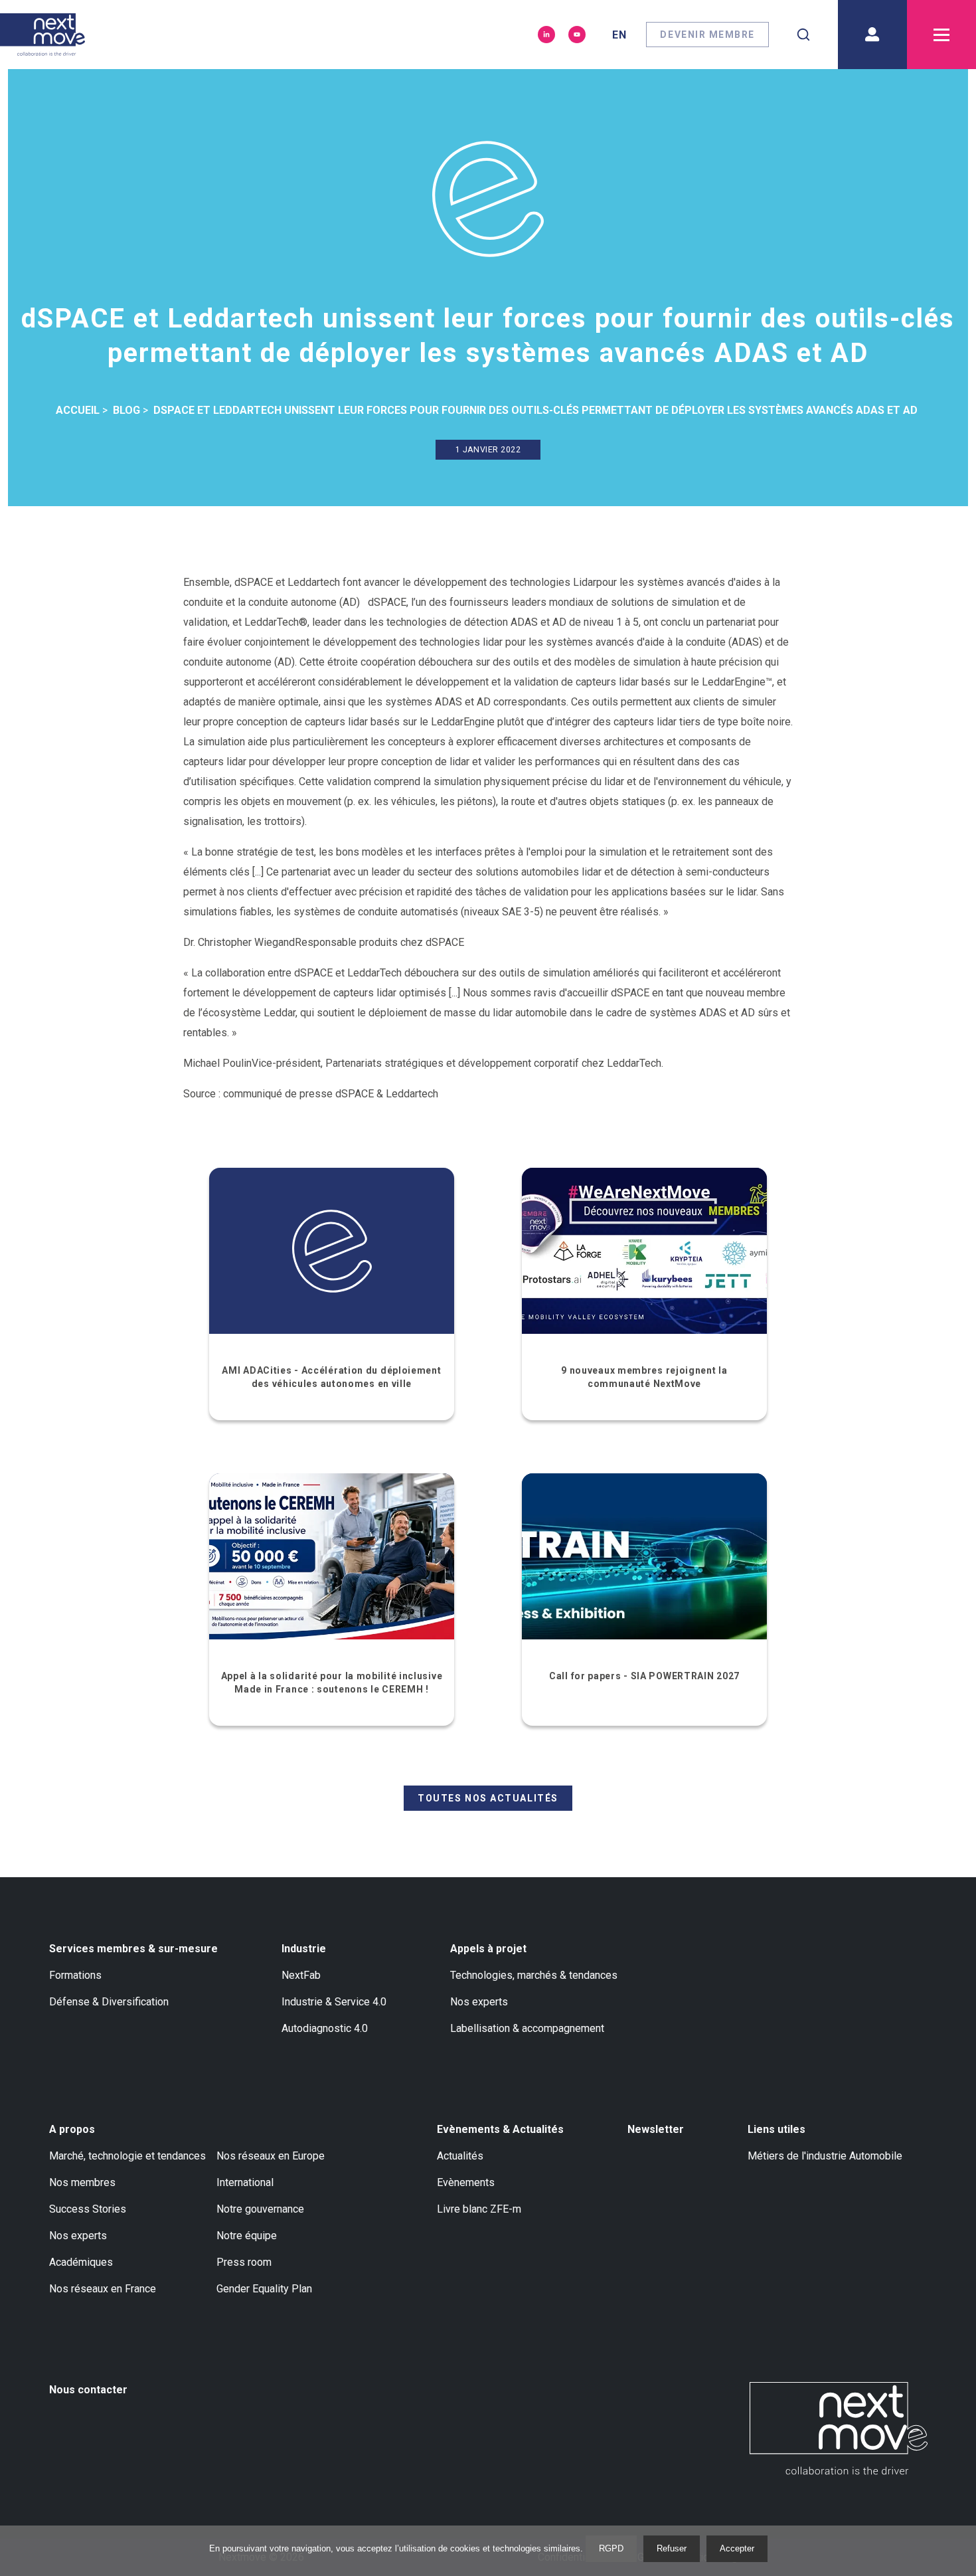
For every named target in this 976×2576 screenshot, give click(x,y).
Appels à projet (488, 1949)
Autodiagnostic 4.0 (325, 2028)
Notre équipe (247, 2236)
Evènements (466, 2182)
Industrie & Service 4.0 (334, 2002)
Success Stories (88, 2209)
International (245, 2182)
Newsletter (656, 2129)
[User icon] (872, 35)
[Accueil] (42, 35)
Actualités (460, 2156)
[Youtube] (577, 35)
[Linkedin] (546, 35)
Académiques (81, 2262)
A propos (72, 2129)
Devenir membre (707, 35)
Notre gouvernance (260, 2209)
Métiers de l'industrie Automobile (825, 2156)
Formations (75, 1975)
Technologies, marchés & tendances (534, 1975)
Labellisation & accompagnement (527, 2028)
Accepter (737, 2548)
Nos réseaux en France (103, 2289)
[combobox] (803, 35)
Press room (244, 2262)
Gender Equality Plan (264, 2289)
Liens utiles (776, 2129)
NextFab (301, 1975)
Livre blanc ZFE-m (479, 2209)
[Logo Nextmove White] (839, 2429)
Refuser (672, 2548)
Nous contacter (88, 2390)
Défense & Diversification (109, 2002)
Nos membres (82, 2182)
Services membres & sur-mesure (133, 1949)
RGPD (611, 2548)
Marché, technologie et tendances (127, 2156)
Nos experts (479, 2002)
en (619, 35)
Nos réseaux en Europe (271, 2156)
